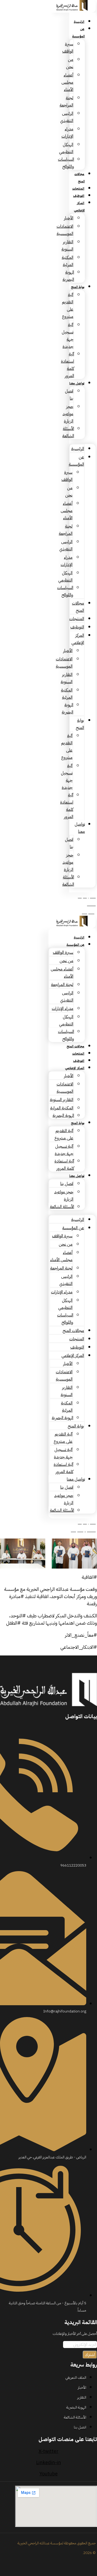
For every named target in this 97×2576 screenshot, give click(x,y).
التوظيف (79, 196)
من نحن (66, 961)
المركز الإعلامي (79, 207)
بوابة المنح (78, 287)
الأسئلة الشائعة (62, 1207)
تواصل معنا (77, 383)
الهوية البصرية (63, 1116)
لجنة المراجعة (62, 985)
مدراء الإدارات (63, 1009)
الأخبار (69, 218)
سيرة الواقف (63, 952)
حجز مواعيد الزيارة (68, 414)
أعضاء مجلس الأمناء (67, 82)
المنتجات (78, 189)
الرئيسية (79, 22)
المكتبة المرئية (62, 1108)
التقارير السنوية (62, 1100)
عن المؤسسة (79, 33)
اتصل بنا (67, 1184)
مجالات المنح (80, 178)
